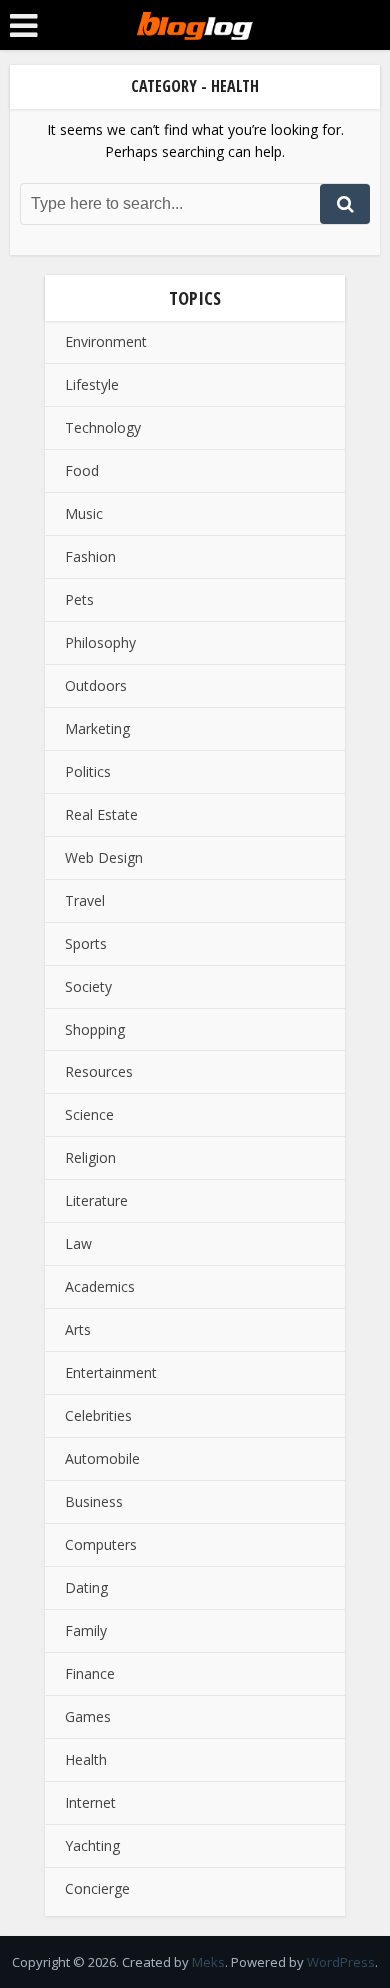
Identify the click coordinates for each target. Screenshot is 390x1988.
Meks (208, 1962)
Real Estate (101, 814)
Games (88, 1716)
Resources (99, 1071)
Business (94, 1501)
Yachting (92, 1845)
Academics (100, 1286)
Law (78, 1243)
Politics (88, 771)
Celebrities (98, 1415)
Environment (106, 341)
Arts (78, 1329)
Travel (85, 900)
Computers (101, 1544)
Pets (79, 599)
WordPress (341, 1962)
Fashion (90, 556)
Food (82, 470)
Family (86, 1630)
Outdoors (96, 685)
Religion (90, 1157)
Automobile (102, 1458)
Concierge (97, 1888)
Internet (90, 1802)
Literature (96, 1200)
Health (86, 1759)
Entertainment (111, 1372)
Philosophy (100, 642)
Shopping (95, 1029)
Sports (86, 943)
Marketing (97, 728)
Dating (86, 1587)
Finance (90, 1673)
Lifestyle (92, 384)
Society (88, 986)
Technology (103, 427)
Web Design (104, 857)
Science (89, 1114)
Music (84, 513)
